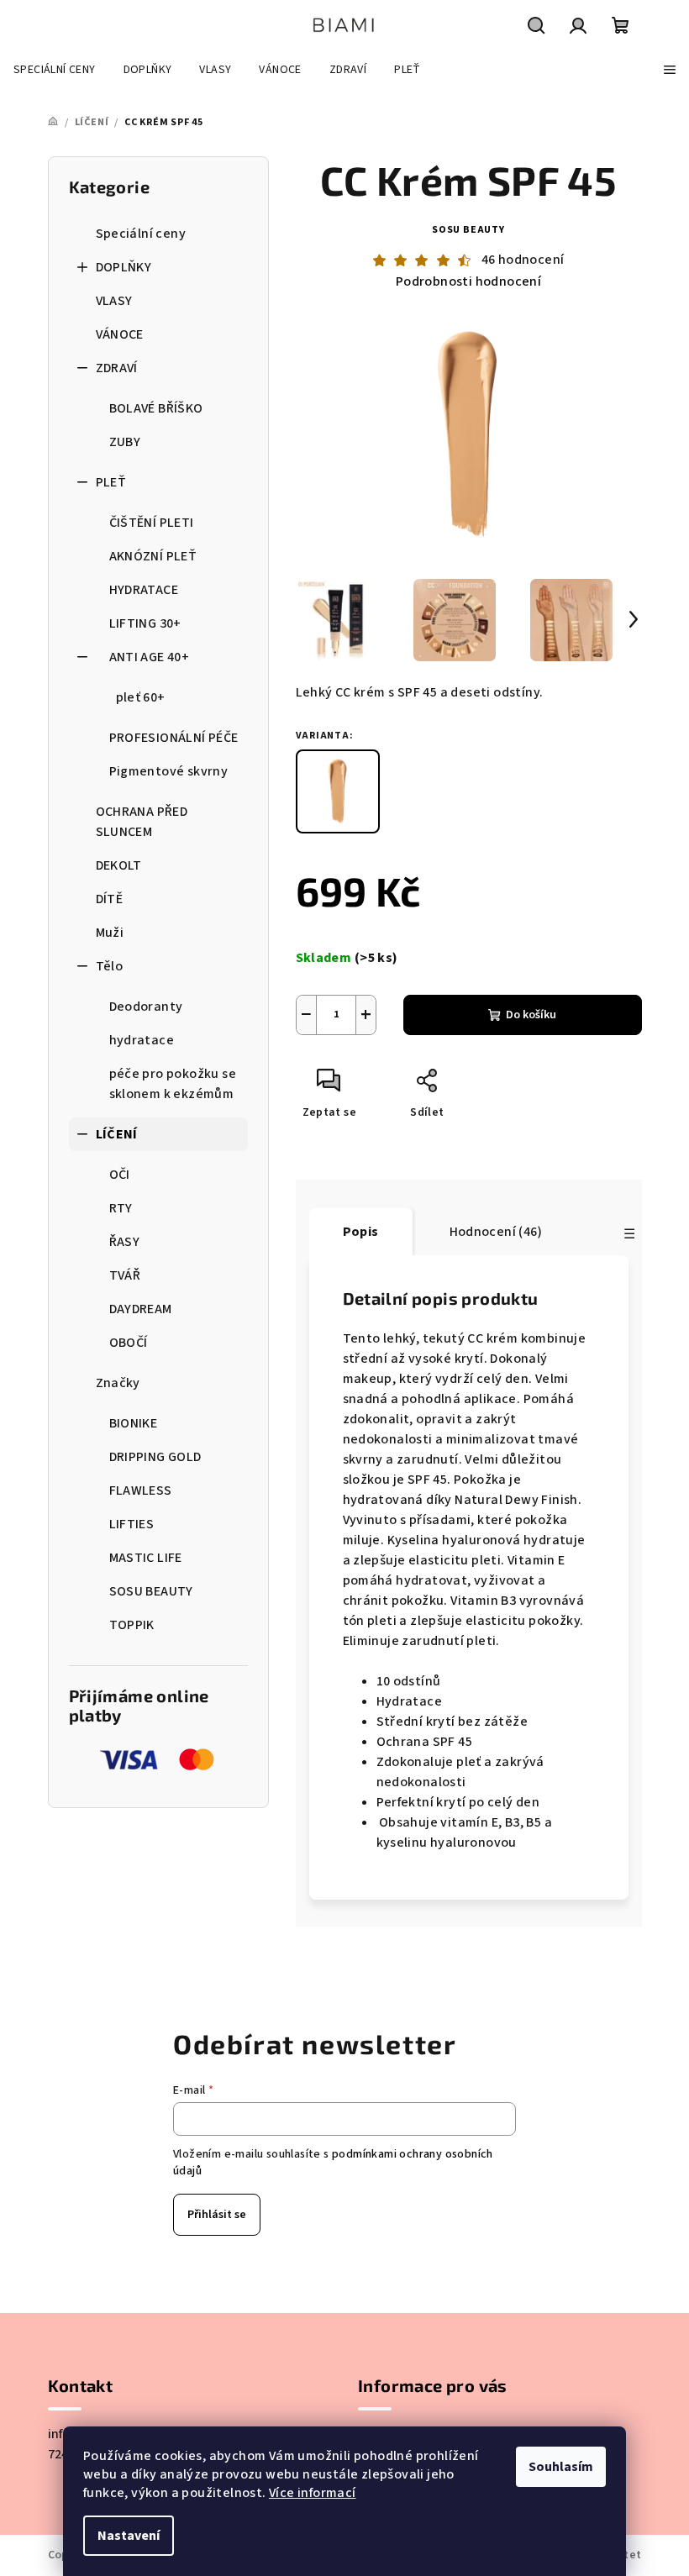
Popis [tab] (361, 1232)
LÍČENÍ (117, 1134)
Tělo (110, 966)
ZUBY (125, 442)
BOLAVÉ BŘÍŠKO (156, 408)
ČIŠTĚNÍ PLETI (152, 523)
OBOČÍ (129, 1343)
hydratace (142, 1040)
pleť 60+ (141, 697)
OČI (120, 1175)
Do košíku (531, 1015)
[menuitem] (55, 70)
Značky (118, 1383)
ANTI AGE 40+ (150, 657)
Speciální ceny (141, 234)
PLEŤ (111, 482)
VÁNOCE (120, 334)
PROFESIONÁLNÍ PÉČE (174, 738)
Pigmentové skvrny (169, 771)
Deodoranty (146, 1007)
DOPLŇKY (124, 267)
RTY (121, 1208)
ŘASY (125, 1242)
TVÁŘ (125, 1275)
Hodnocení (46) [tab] (496, 1232)
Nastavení (129, 2536)
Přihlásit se (217, 2215)
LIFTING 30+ (145, 623)
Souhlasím (561, 2467)
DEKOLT (119, 865)
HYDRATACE (144, 590)
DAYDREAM (141, 1309)
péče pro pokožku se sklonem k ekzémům (173, 1084)
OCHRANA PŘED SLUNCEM (142, 822)
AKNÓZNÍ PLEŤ (153, 556)
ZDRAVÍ (117, 368)
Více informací (313, 2493)
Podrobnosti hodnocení (468, 281)
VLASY (114, 301)
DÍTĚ (110, 899)
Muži (110, 933)
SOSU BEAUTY (468, 230)
